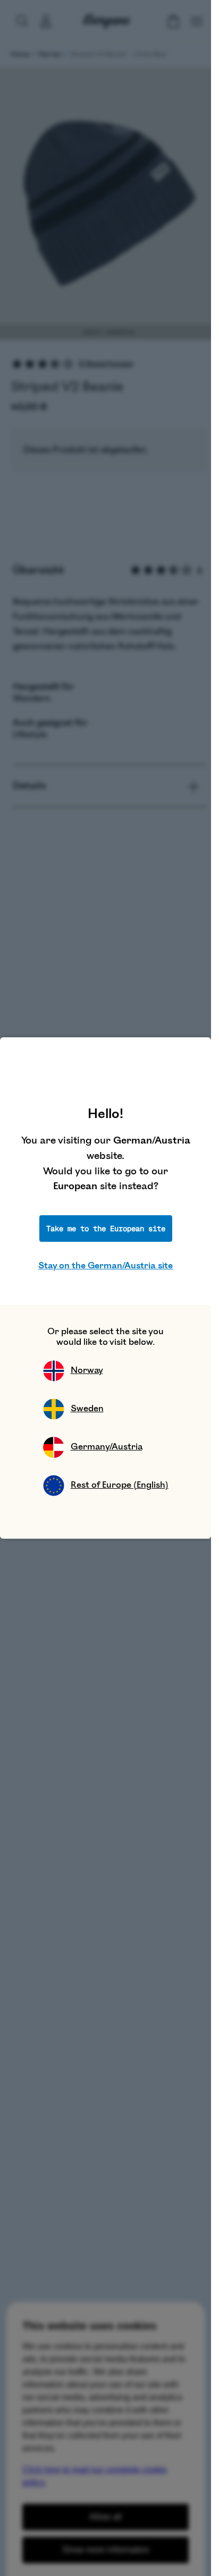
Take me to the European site (106, 1229)
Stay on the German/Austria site (106, 1266)
